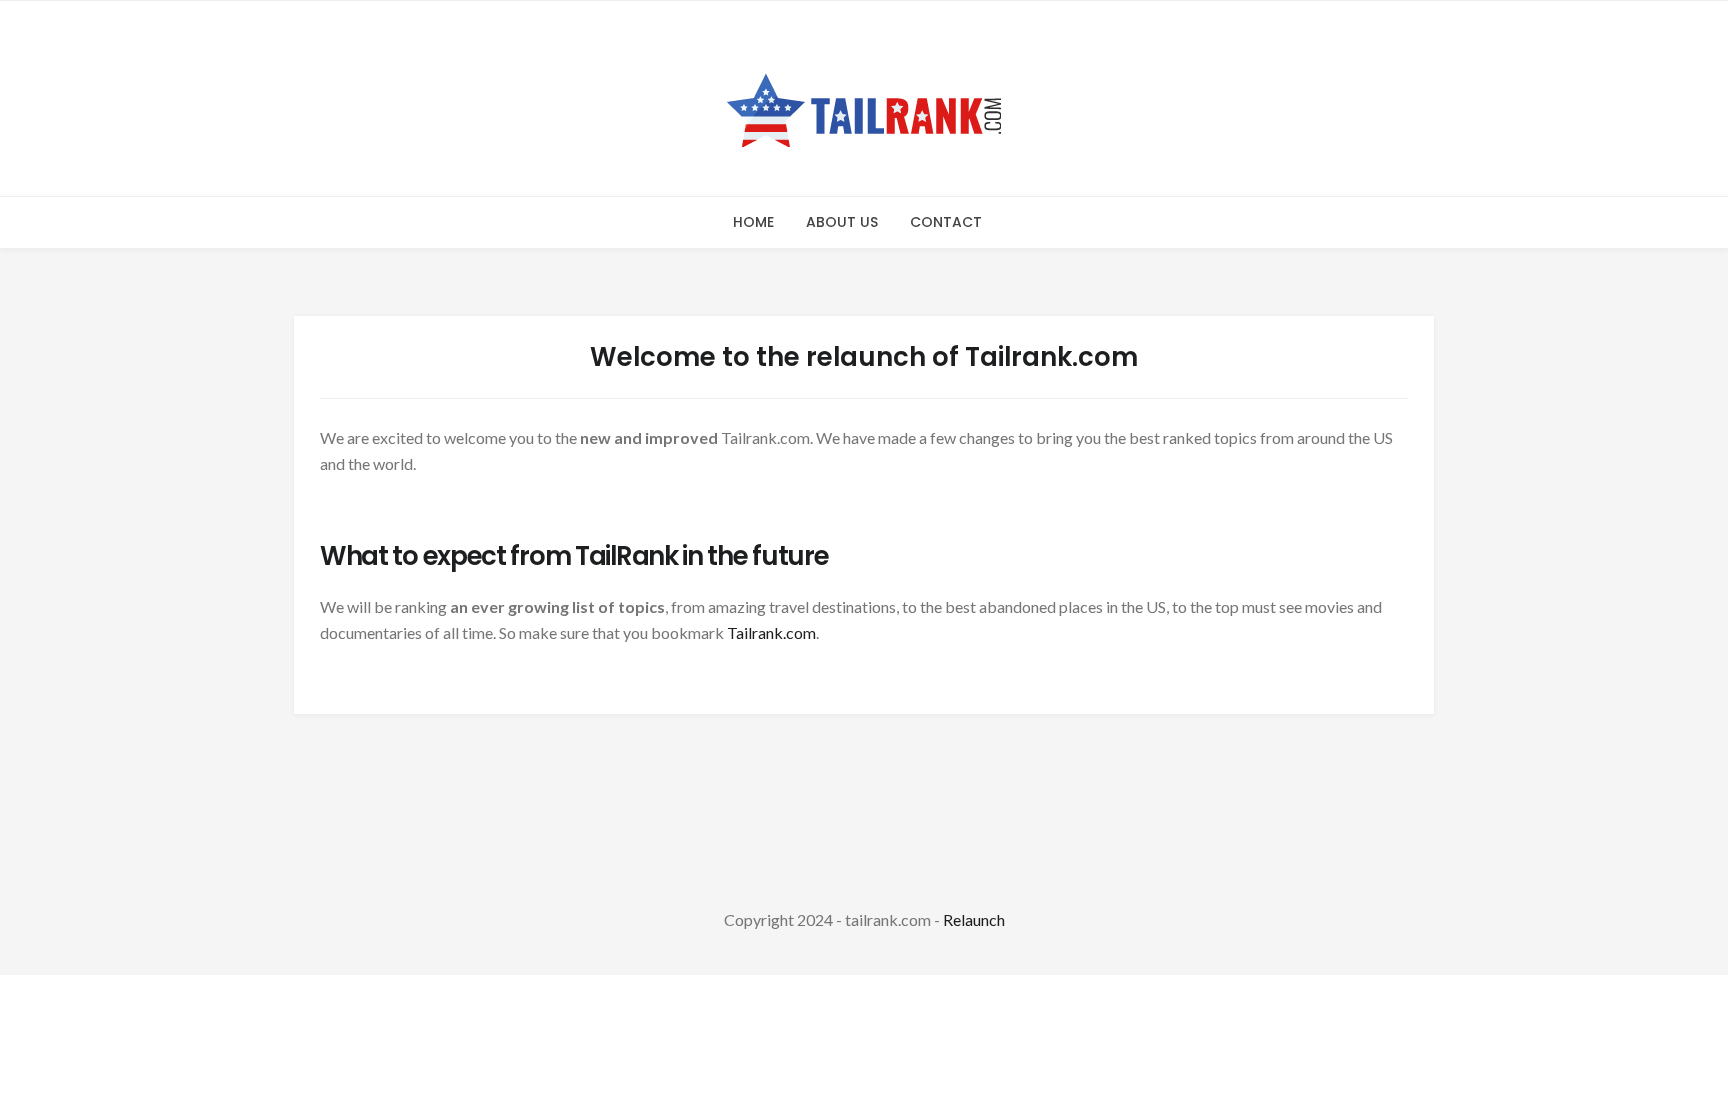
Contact (946, 222)
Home (753, 222)
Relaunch (974, 919)
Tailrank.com (771, 632)
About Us (842, 222)
